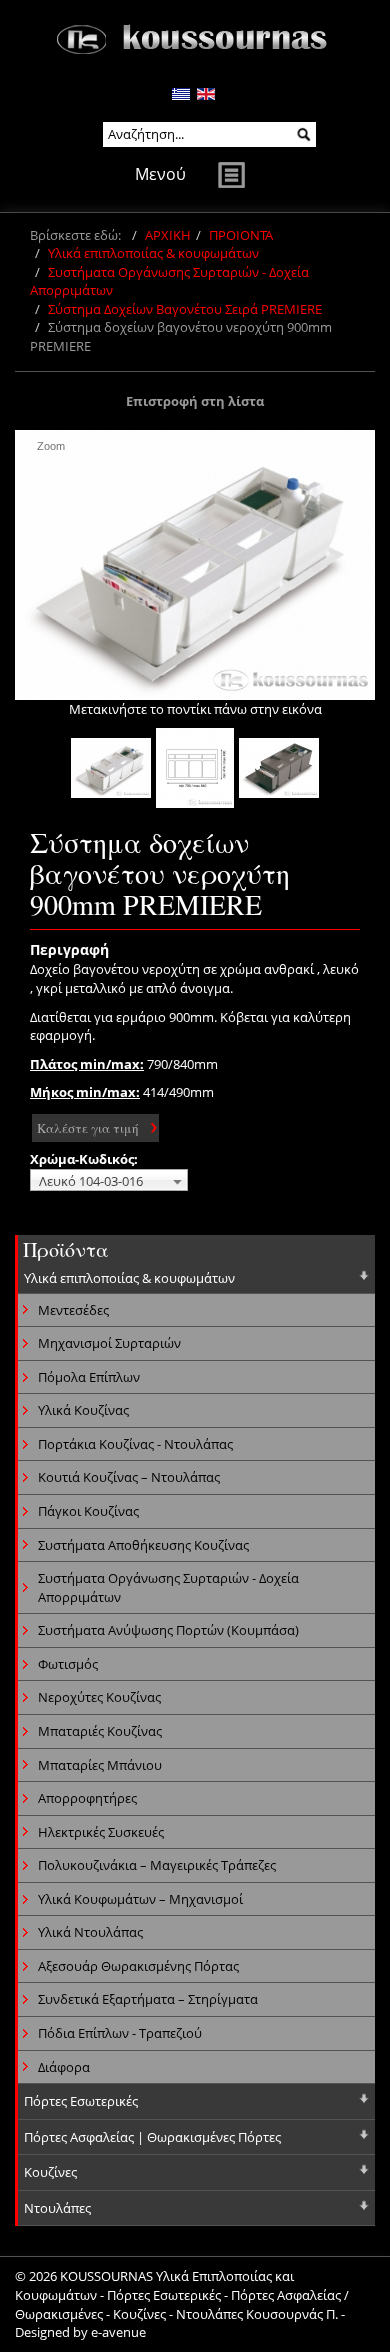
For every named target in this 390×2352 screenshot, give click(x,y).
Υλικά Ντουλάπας (90, 1932)
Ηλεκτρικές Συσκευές (101, 1832)
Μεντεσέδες (73, 1310)
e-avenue (118, 2332)
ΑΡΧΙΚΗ (168, 235)
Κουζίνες (50, 2172)
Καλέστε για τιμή (88, 1128)
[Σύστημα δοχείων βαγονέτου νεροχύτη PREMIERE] (111, 768)
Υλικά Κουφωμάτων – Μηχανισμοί (140, 1899)
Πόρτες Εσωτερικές (81, 2101)
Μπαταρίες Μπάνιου (100, 1765)
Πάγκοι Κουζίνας (88, 1511)
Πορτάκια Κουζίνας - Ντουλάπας (135, 1444)
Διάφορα (64, 2067)
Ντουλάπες (57, 2208)
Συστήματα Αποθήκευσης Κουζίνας (143, 1545)
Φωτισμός (68, 1664)
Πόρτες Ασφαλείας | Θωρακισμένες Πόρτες (152, 2137)
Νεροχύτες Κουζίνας (99, 1697)
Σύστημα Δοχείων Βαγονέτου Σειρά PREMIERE (185, 309)
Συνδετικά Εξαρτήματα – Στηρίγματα (148, 1999)
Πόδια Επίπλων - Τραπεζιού (120, 2033)
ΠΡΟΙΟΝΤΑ (241, 235)
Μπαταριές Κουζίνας (100, 1731)
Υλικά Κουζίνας (83, 1410)
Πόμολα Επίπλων (89, 1377)
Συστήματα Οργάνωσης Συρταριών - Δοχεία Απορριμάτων (168, 1587)
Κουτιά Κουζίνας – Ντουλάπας (129, 1477)
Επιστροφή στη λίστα (195, 401)
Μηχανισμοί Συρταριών (109, 1343)
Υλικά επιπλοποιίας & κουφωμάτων (153, 253)
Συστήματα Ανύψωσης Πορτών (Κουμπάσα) (168, 1630)
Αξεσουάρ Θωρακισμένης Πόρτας (138, 1966)
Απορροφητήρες (87, 1798)
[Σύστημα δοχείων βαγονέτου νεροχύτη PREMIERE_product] (195, 768)
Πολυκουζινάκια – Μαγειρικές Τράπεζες (157, 1865)
